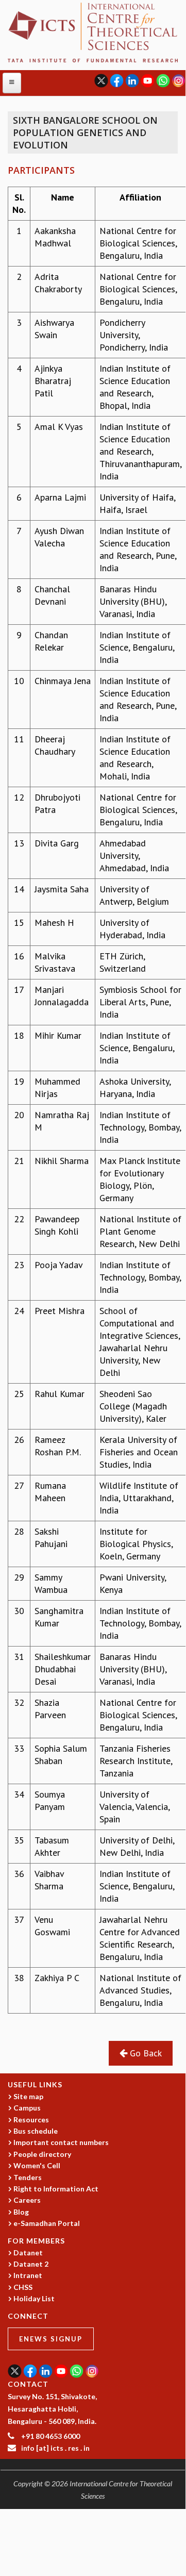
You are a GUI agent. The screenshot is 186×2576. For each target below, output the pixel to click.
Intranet (28, 2275)
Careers (27, 2200)
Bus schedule (36, 2131)
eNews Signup (51, 2339)
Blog (21, 2212)
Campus (27, 2108)
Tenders (28, 2177)
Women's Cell (37, 2165)
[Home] (93, 31)
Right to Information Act (56, 2189)
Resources (31, 2120)
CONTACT (28, 2384)
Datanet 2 (31, 2264)
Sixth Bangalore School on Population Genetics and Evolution (85, 132)
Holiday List (34, 2298)
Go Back (145, 2053)
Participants (41, 170)
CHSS (23, 2287)
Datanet (28, 2253)
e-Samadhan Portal (47, 2223)
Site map (28, 2096)
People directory (42, 2154)
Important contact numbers (61, 2142)
